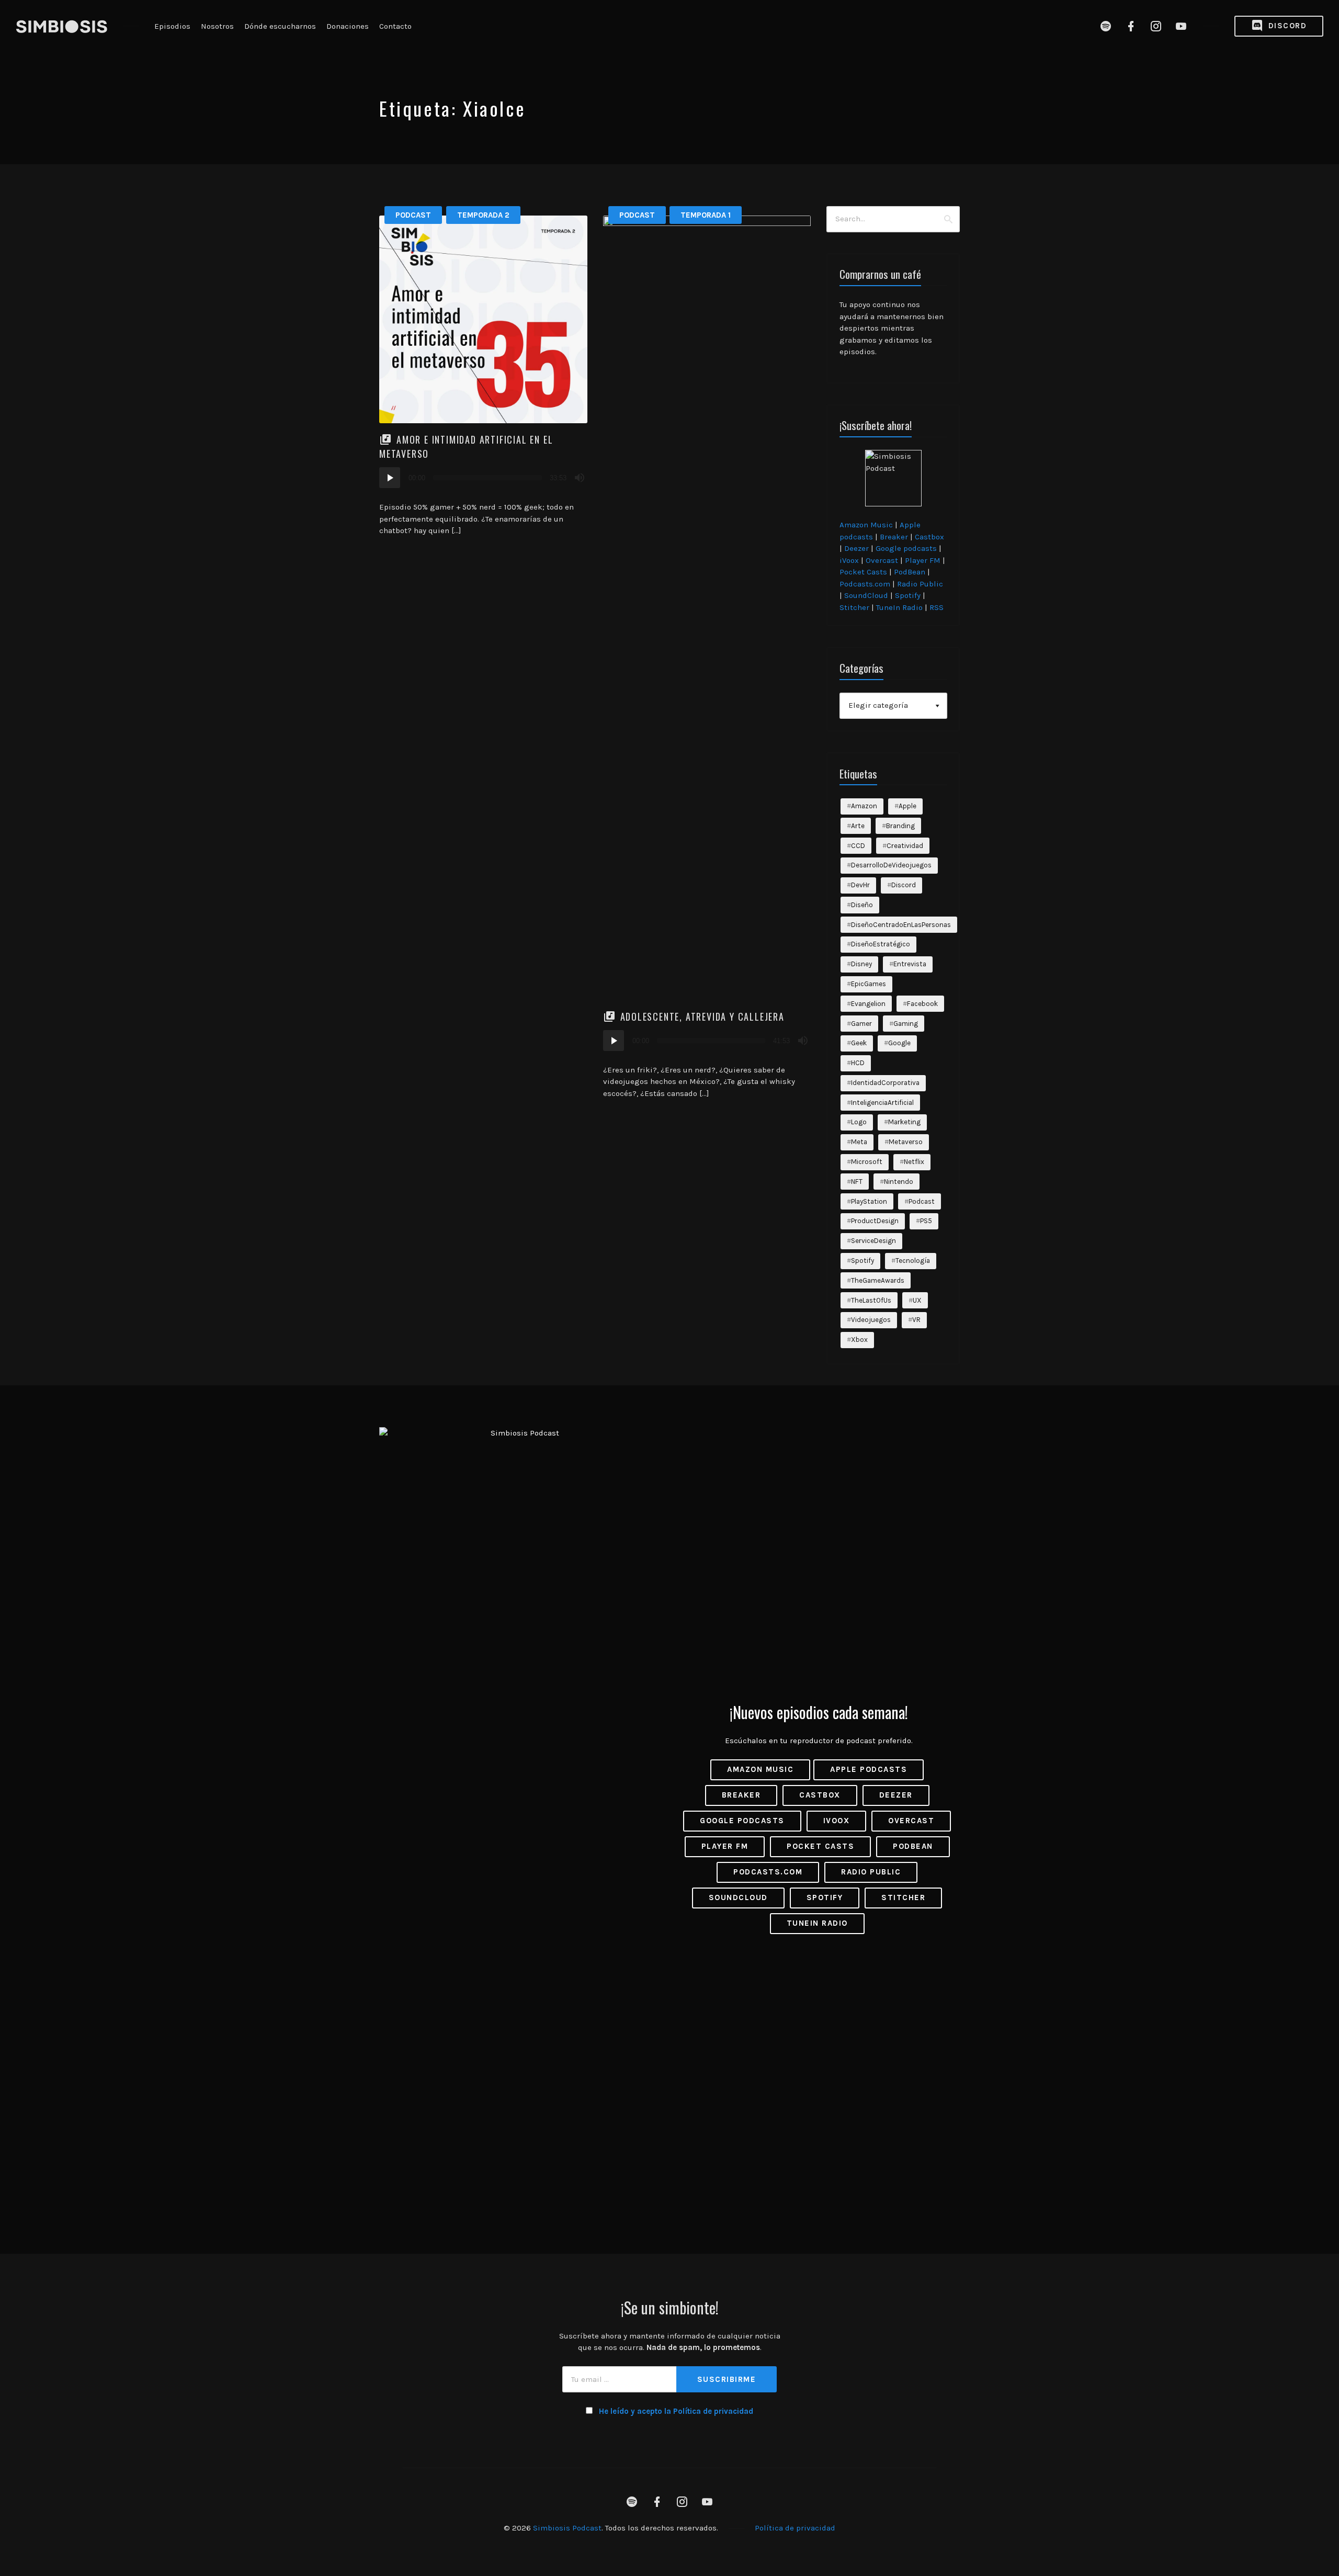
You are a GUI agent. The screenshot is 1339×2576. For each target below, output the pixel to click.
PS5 (926, 1221)
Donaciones (348, 26)
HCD (858, 1063)
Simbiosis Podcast (567, 2528)
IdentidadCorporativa (885, 1083)
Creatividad (905, 846)
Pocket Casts (863, 572)
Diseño (862, 905)
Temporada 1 (706, 215)
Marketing (904, 1122)
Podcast (413, 215)
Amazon (864, 806)
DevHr (860, 885)
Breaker (894, 537)
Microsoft (867, 1162)
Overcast (882, 560)
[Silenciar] (580, 478)
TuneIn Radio (899, 607)
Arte (858, 826)
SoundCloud (866, 595)
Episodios (172, 26)
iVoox (849, 560)
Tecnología (913, 1261)
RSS (937, 607)
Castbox (929, 537)
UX (917, 1300)
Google (899, 1043)
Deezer (856, 548)
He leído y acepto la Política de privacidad (676, 2411)
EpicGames (869, 984)
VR (916, 1320)
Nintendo (899, 1182)
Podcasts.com (865, 584)
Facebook (922, 1004)
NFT (857, 1182)
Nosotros (217, 26)
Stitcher (854, 607)
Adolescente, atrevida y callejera (702, 1016)
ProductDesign (875, 1221)
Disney (861, 964)
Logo (859, 1122)
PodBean (910, 572)
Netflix (914, 1162)
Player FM (923, 560)
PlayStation (869, 1201)
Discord (1286, 26)
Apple (907, 806)
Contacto (395, 26)
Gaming (906, 1024)
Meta (859, 1142)
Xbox (859, 1340)
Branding (900, 826)
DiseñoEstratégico (881, 944)
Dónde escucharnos (280, 26)
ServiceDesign (873, 1241)
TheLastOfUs (871, 1300)
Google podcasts (906, 548)
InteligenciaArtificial (882, 1103)
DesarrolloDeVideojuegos (891, 865)
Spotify (908, 595)
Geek (859, 1043)
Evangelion (868, 1004)
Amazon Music (866, 525)
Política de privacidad (795, 2528)
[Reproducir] (390, 478)
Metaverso (906, 1142)
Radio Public (920, 584)
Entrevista (910, 964)
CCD (858, 846)
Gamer (861, 1024)
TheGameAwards (878, 1280)
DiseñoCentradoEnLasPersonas (901, 925)
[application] (483, 478)
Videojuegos (871, 1320)
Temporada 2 (483, 215)
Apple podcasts (869, 1769)
